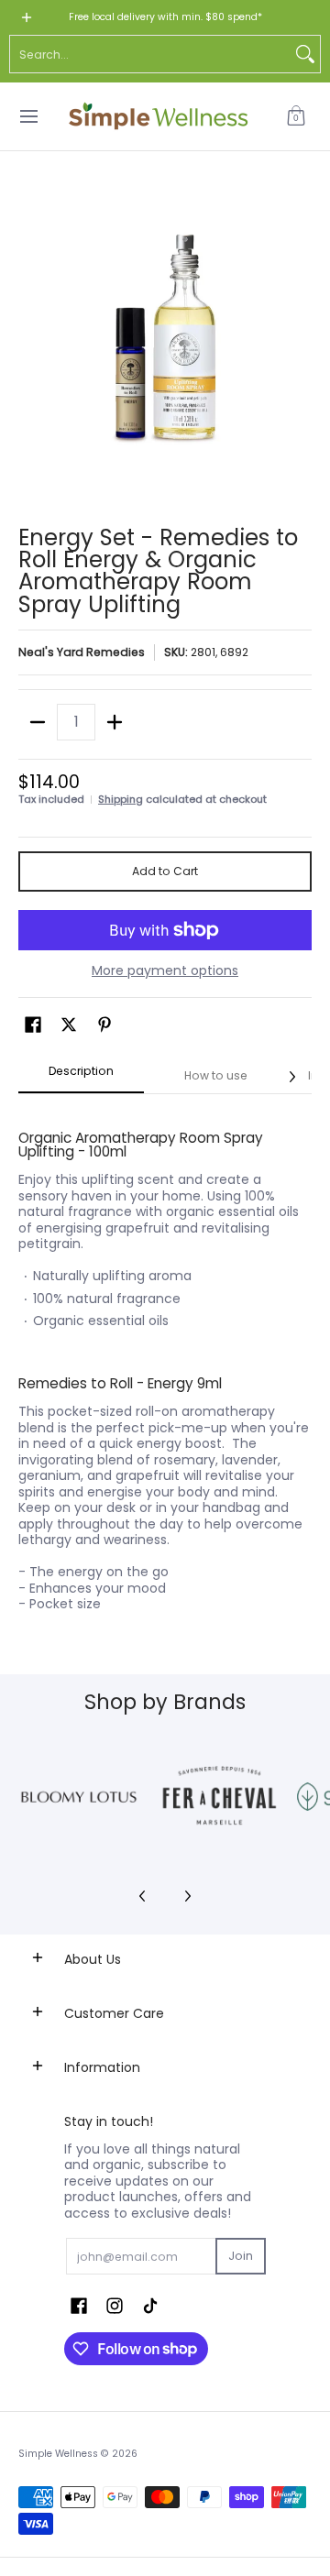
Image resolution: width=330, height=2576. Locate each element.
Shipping (121, 799)
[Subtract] (38, 722)
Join (241, 2256)
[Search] (305, 54)
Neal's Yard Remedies (82, 652)
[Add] (115, 722)
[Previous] (143, 1896)
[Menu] (28, 116)
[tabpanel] (165, 1361)
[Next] (291, 1077)
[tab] (81, 1077)
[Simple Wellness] (159, 116)
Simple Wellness (60, 2454)
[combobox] (150, 54)
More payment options (165, 971)
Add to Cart (165, 871)
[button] (296, 116)
